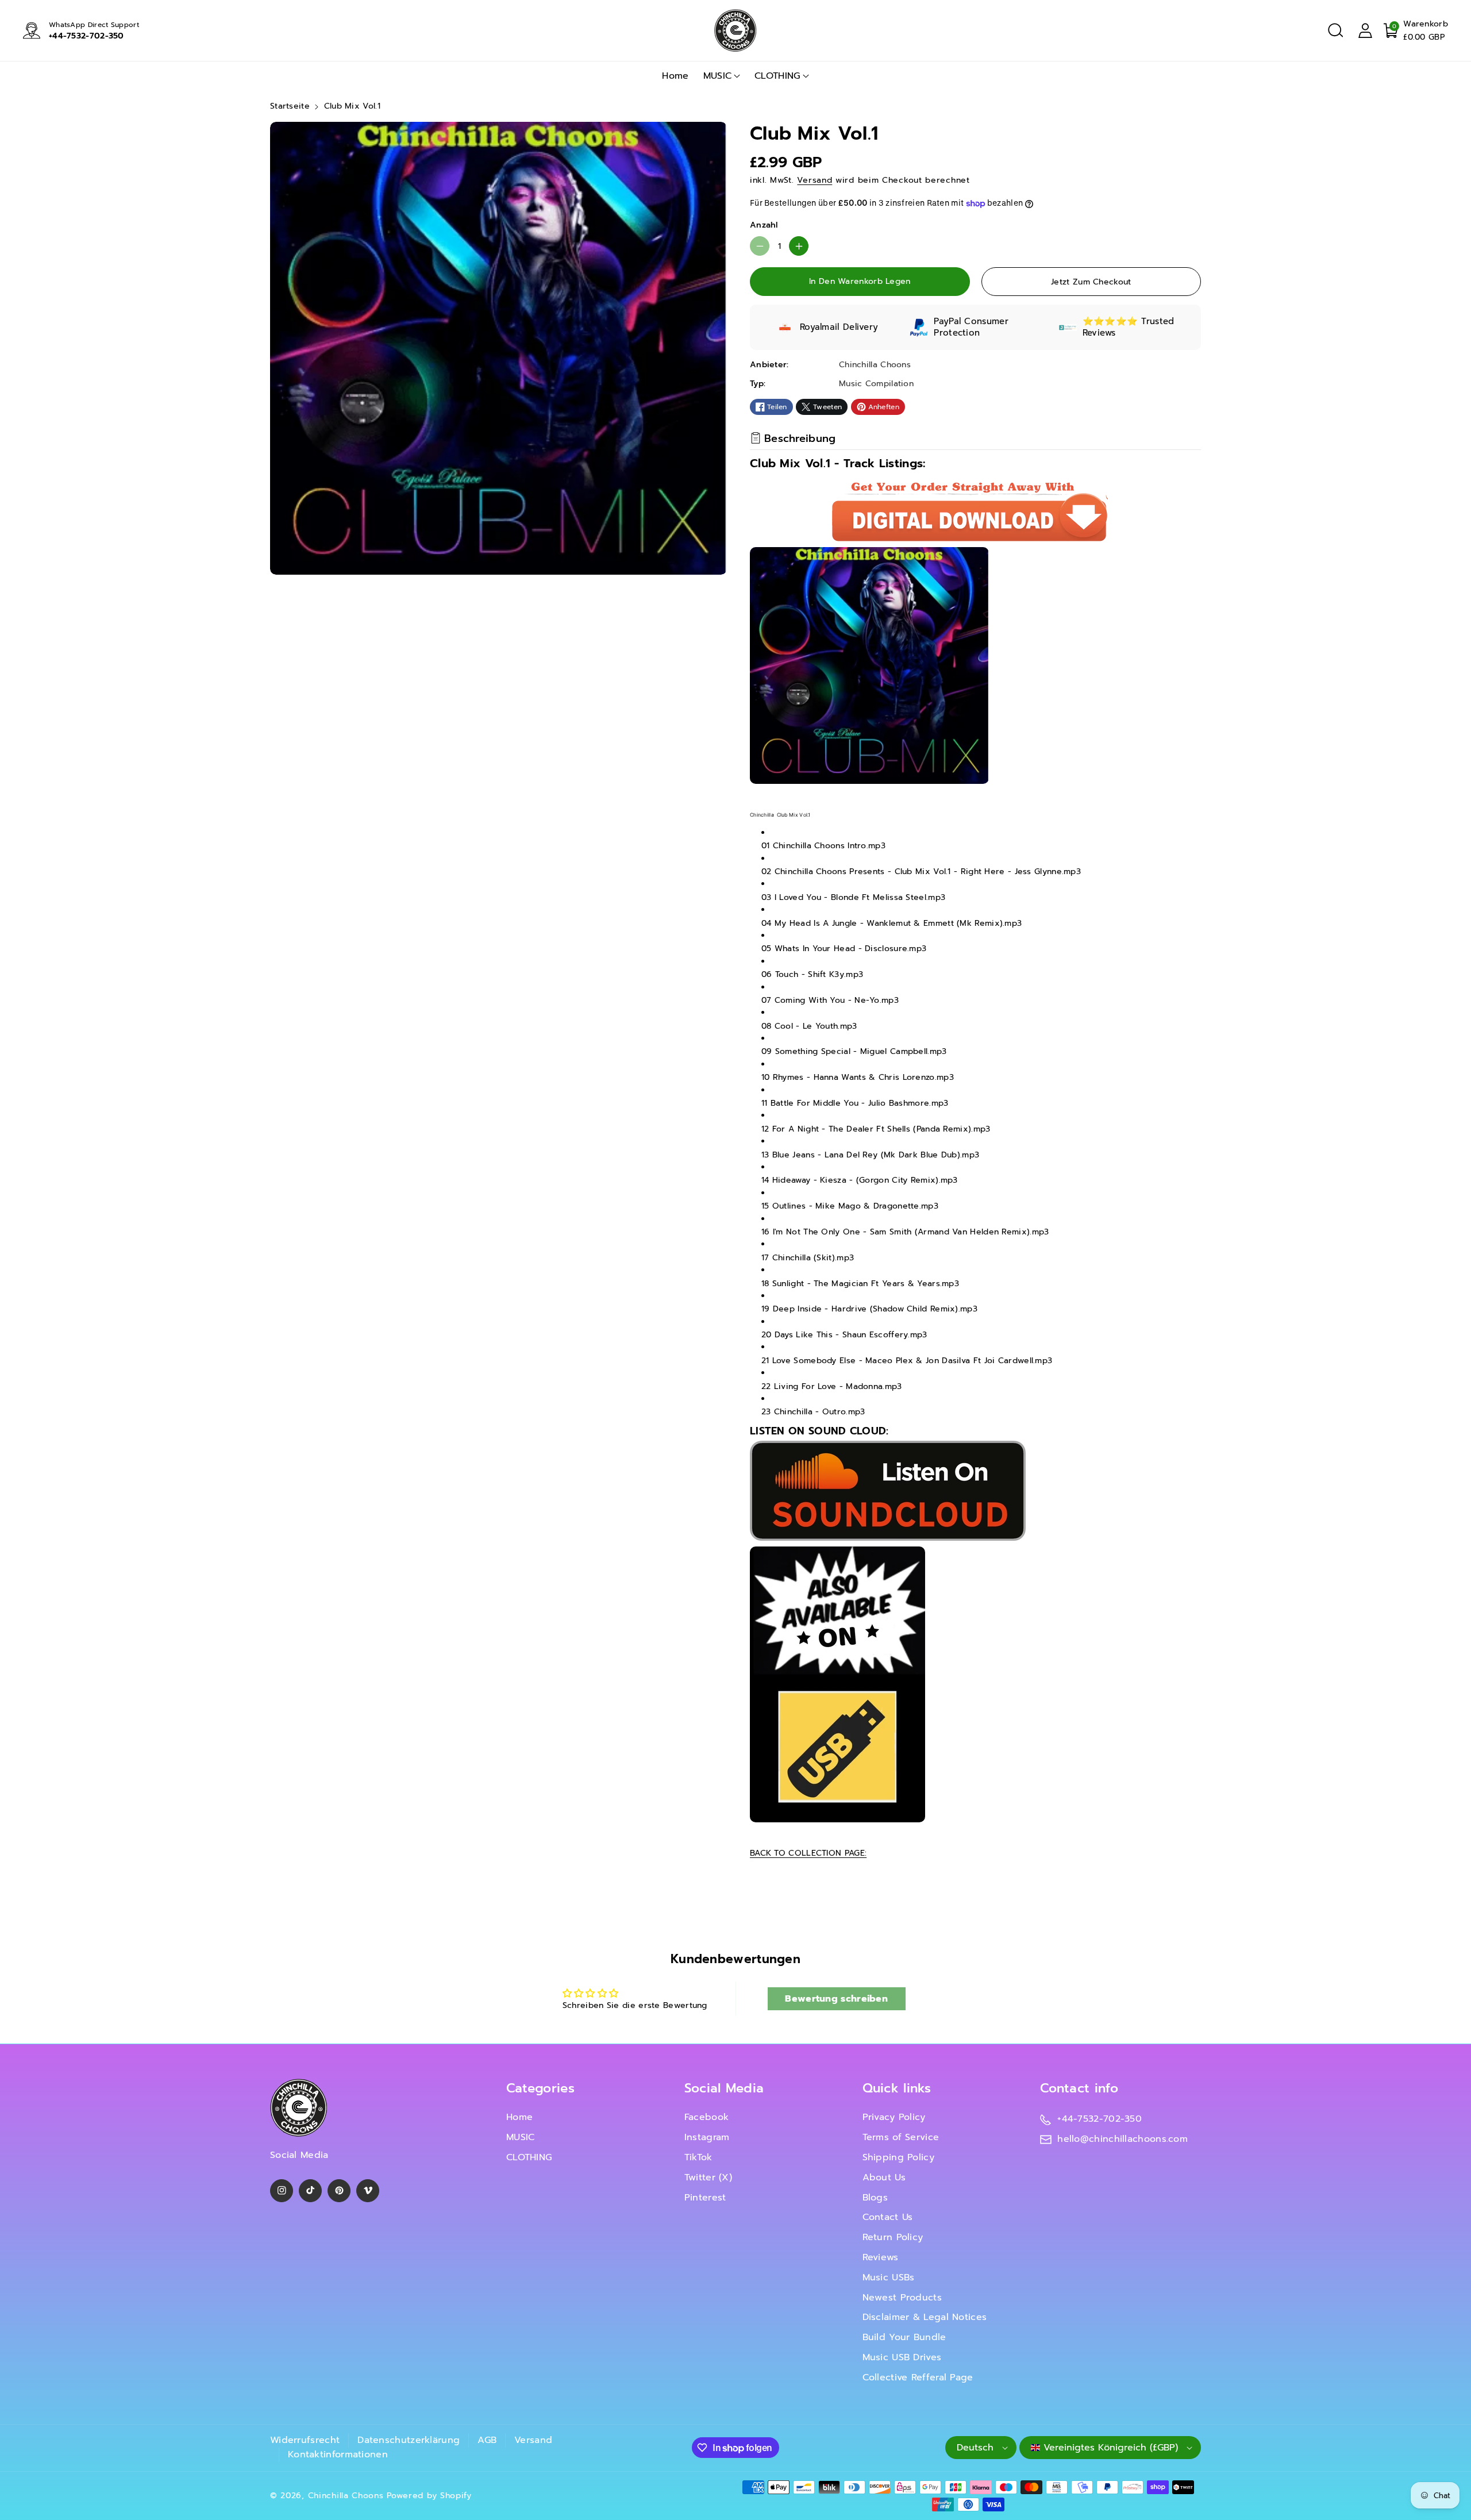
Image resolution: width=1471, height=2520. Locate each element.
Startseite (290, 106)
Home (519, 2117)
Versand (815, 180)
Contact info (1079, 2088)
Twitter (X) (708, 2177)
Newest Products (902, 2298)
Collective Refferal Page (918, 2377)
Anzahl (764, 225)
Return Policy (893, 2237)
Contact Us (888, 2217)
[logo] (299, 2108)
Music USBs (889, 2277)
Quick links (897, 2088)
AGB (487, 2440)
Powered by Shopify (429, 2496)
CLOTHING (777, 76)
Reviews (881, 2257)
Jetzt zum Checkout (1091, 282)
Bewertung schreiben (836, 1999)
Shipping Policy (899, 2157)
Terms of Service (901, 2137)
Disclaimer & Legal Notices (925, 2317)
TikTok (698, 2157)
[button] (1335, 30)
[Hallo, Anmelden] (1365, 30)
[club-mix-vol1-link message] (888, 1490)
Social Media (724, 2088)
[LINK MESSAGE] (837, 1684)
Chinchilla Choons (346, 2496)
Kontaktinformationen (338, 2454)
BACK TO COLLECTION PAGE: (808, 1853)
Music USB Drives (902, 2357)
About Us (884, 2177)
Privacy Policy (894, 2117)
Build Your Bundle (904, 2337)
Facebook (706, 2117)
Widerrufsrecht (305, 2440)
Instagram (707, 2137)
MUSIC (718, 76)
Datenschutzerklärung (409, 2440)
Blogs (875, 2198)
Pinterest (705, 2198)
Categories (540, 2088)
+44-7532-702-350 (86, 36)
